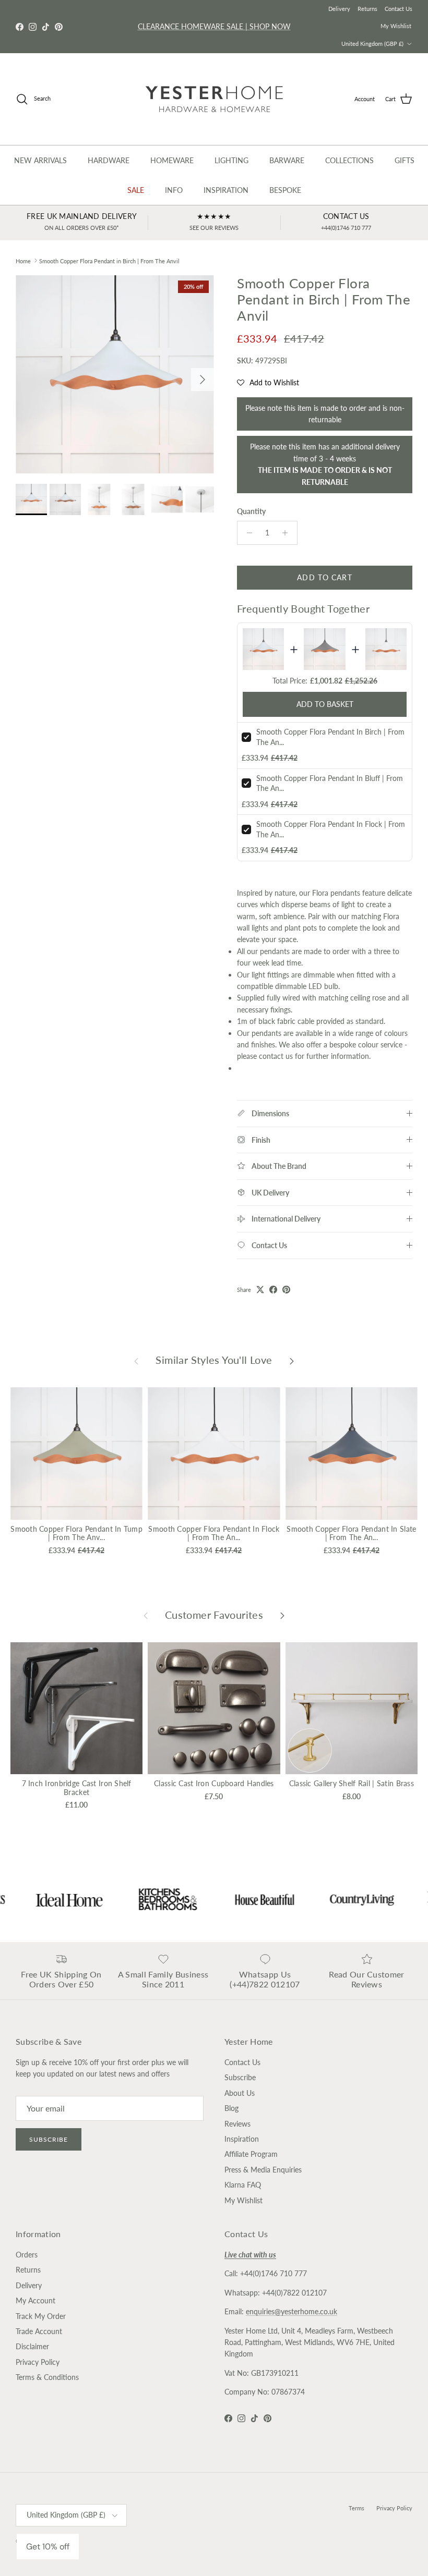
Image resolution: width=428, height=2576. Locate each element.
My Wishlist (396, 26)
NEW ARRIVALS (40, 160)
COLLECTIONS (349, 160)
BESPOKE (285, 190)
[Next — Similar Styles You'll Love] (292, 1360)
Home (23, 260)
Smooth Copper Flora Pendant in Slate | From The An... (351, 1533)
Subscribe (49, 2139)
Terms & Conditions (47, 2377)
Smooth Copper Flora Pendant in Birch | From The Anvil (109, 260)
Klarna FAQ (243, 2185)
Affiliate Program (251, 2154)
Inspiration (242, 2139)
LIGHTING (231, 160)
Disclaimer (32, 2346)
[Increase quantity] (288, 533)
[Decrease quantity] (247, 533)
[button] (268, 383)
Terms (356, 2508)
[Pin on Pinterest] (286, 1290)
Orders (27, 2255)
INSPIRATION (226, 190)
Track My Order (41, 2316)
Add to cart (324, 577)
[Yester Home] (214, 99)
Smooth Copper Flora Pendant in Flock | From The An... (214, 1533)
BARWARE (287, 160)
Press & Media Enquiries (263, 2170)
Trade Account (39, 2331)
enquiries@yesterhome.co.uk (292, 2311)
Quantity (251, 511)
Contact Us (399, 9)
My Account (35, 2300)
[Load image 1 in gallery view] (115, 374)
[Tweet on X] (260, 1290)
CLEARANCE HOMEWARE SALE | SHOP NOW (214, 26)
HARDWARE (109, 160)
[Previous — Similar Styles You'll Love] (136, 1360)
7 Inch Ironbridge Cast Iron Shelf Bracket (77, 1788)
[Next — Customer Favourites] (282, 1615)
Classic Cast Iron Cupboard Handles (214, 1783)
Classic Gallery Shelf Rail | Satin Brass (352, 1783)
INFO (174, 190)
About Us (240, 2093)
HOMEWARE (172, 160)
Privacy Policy (38, 2362)
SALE (136, 190)
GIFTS (405, 160)
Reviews (237, 2124)
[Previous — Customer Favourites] (146, 1615)
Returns (367, 9)
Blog (231, 2108)
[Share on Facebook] (273, 1290)
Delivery (339, 9)
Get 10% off (48, 2547)
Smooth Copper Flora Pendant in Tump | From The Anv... (76, 1533)
